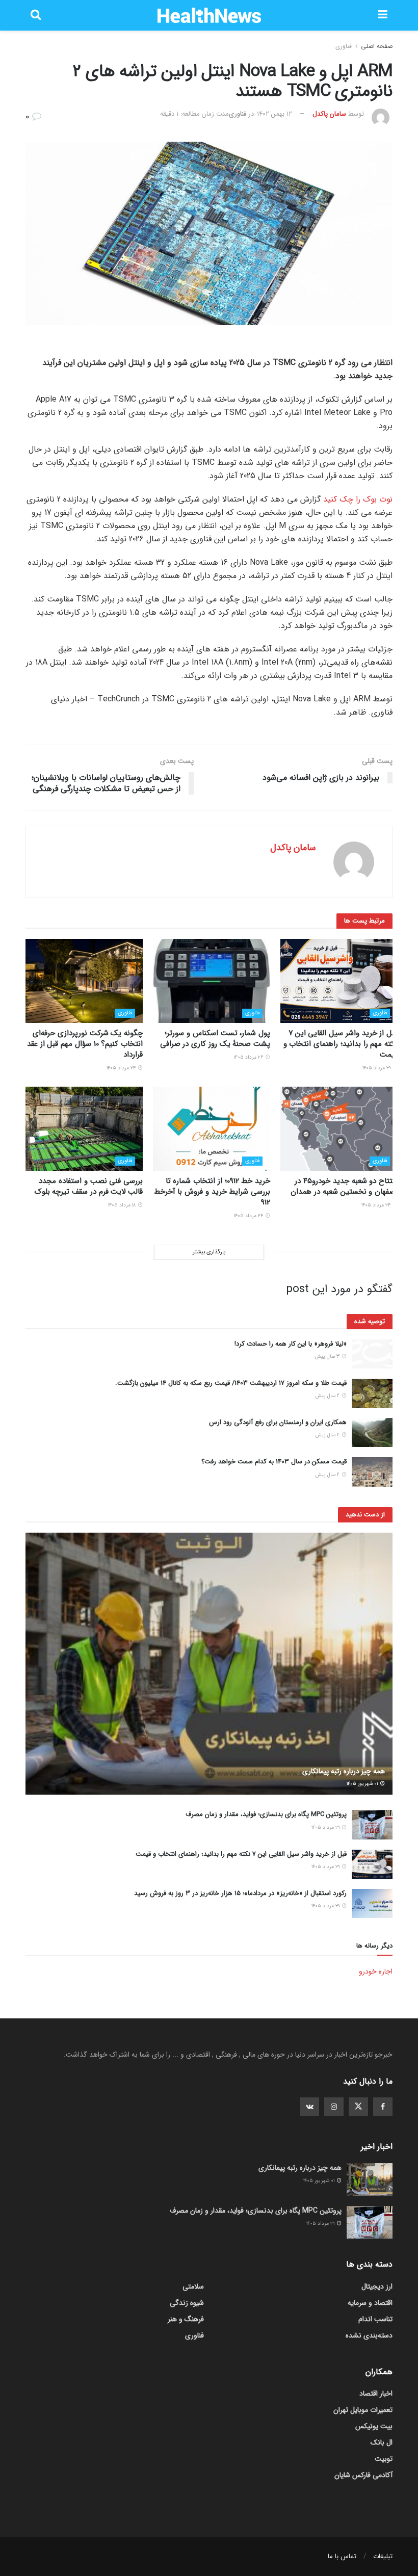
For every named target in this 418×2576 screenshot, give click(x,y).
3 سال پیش (328, 1357)
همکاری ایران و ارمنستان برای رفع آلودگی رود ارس (278, 1422)
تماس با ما (342, 2556)
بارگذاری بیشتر (209, 1252)
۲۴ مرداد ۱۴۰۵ (122, 1068)
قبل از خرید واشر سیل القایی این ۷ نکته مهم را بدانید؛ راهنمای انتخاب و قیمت (341, 1044)
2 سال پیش (328, 1396)
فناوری (344, 46)
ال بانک (382, 2442)
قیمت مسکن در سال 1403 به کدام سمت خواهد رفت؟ (274, 1462)
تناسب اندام (375, 2319)
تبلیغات (383, 2556)
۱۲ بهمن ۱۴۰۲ (275, 114)
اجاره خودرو (376, 1972)
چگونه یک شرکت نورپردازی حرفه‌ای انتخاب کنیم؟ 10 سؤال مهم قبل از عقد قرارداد (85, 1044)
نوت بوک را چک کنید (358, 499)
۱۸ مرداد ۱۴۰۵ (123, 1205)
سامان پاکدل (329, 114)
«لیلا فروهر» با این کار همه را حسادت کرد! (291, 1344)
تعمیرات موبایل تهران (363, 2410)
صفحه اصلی (377, 46)
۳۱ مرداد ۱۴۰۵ (377, 1068)
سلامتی (193, 2286)
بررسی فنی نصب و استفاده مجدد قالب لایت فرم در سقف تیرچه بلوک (89, 1186)
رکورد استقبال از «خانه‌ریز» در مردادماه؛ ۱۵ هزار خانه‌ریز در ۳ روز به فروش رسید (240, 1893)
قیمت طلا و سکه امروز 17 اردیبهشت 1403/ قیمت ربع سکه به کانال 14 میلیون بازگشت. (231, 1383)
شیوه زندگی (187, 2303)
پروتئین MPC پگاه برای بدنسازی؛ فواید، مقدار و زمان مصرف (266, 1814)
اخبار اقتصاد (376, 2394)
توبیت (384, 2459)
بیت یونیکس (374, 2426)
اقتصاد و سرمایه (370, 2303)
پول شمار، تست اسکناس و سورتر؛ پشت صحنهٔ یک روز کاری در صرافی (215, 1039)
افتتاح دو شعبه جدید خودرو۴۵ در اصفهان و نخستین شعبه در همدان (344, 1186)
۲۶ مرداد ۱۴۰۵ (249, 1057)
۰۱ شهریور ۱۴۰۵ (363, 1784)
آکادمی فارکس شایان (363, 2475)
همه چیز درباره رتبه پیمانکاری (344, 1771)
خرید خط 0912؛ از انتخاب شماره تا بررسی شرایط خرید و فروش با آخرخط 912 (212, 1192)
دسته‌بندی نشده (369, 2335)
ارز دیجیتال (377, 2286)
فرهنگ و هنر (186, 2319)
